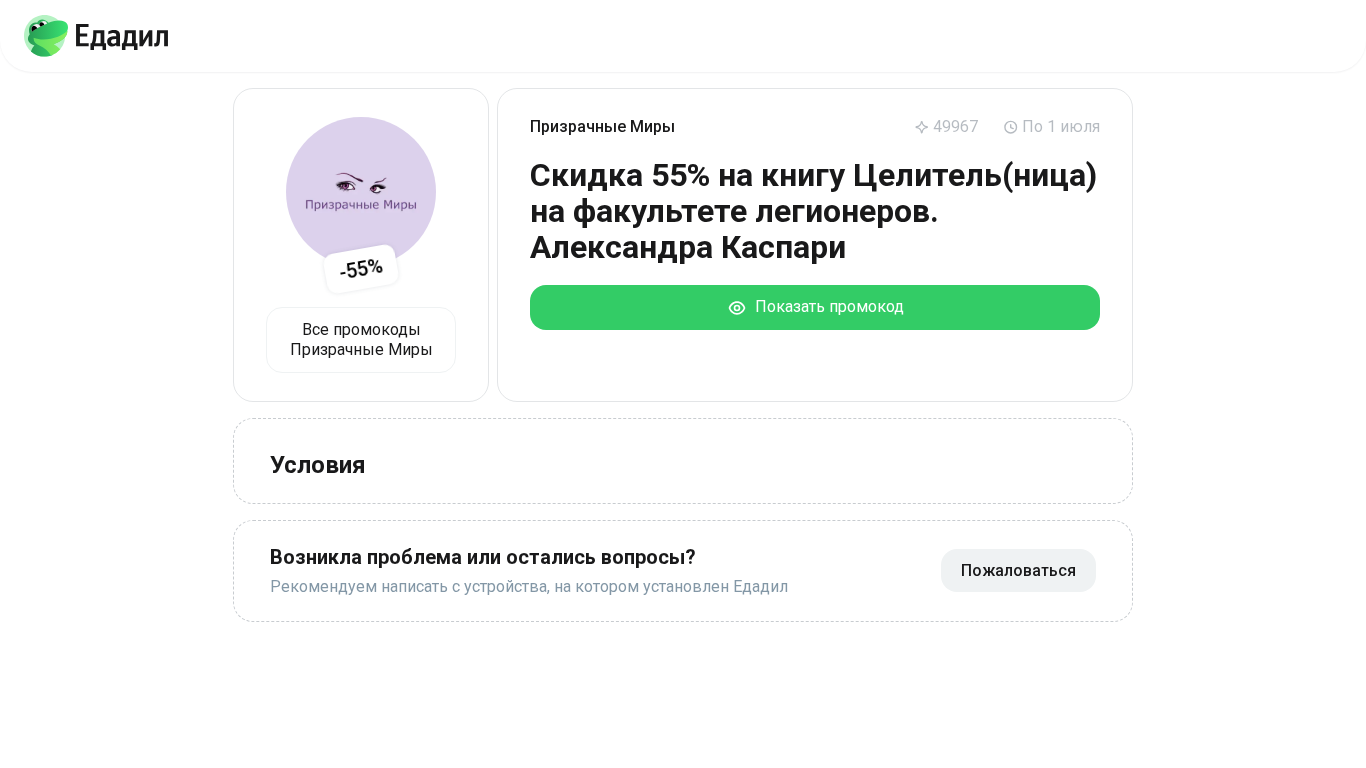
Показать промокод (825, 306)
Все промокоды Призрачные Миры (361, 339)
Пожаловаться (1018, 570)
